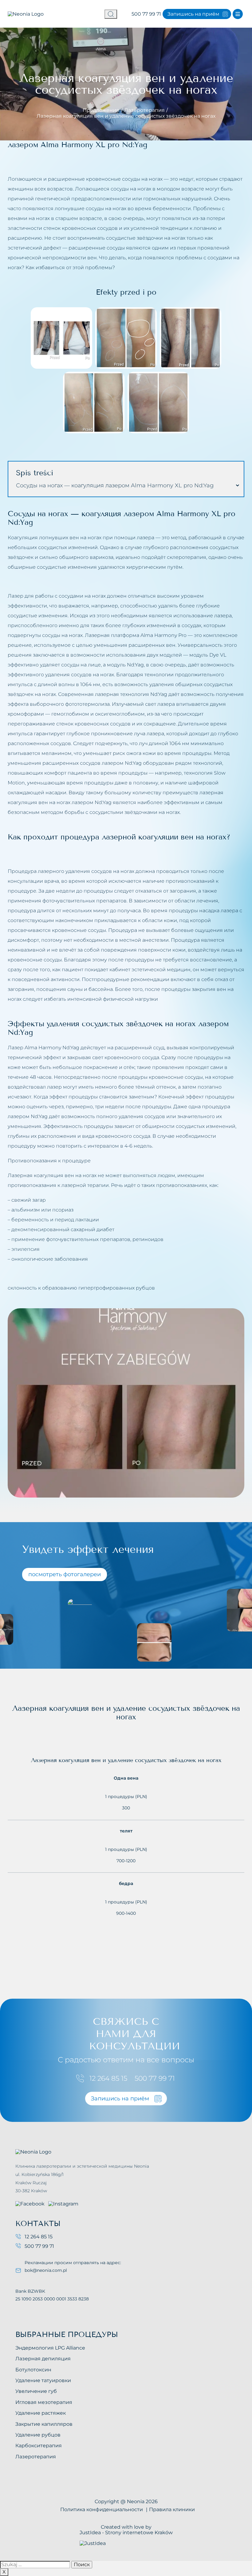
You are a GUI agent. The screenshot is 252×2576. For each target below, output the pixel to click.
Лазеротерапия (145, 110)
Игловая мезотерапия (44, 2402)
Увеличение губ (36, 2391)
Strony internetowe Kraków (139, 2533)
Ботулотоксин (33, 2370)
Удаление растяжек (41, 2413)
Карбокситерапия (39, 2446)
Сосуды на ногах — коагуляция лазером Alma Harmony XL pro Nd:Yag (115, 485)
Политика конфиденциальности (102, 2509)
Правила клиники (172, 2509)
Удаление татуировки (43, 2380)
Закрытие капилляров (44, 2424)
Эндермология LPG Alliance (50, 2348)
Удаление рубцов (38, 2435)
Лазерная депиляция (43, 2359)
